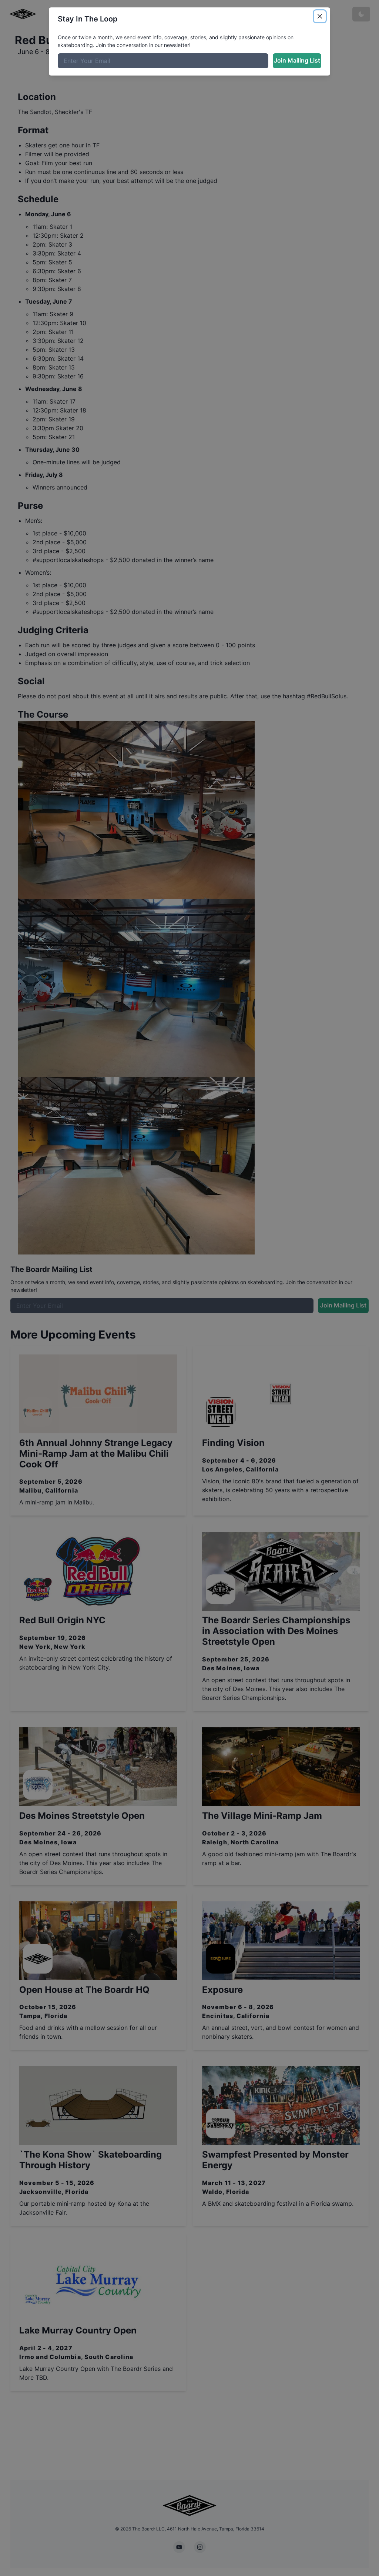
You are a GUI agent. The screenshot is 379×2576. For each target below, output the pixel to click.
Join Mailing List (297, 60)
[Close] (320, 16)
